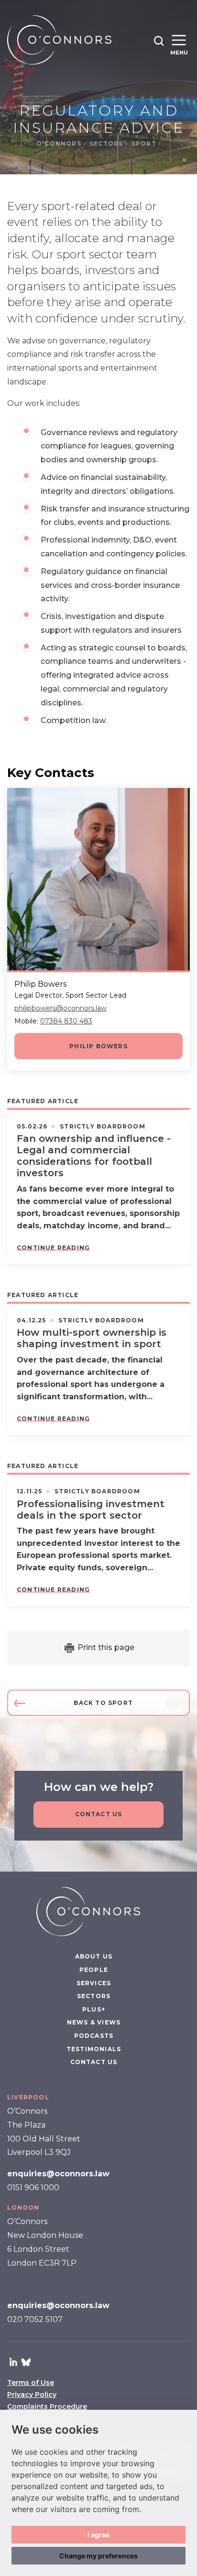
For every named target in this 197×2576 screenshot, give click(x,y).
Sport (145, 144)
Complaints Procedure (47, 2406)
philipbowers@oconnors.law (60, 1008)
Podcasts (94, 2036)
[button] (159, 41)
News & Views (94, 2022)
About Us (94, 1956)
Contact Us (99, 1814)
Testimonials (94, 2049)
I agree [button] (98, 2535)
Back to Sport (103, 1703)
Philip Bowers (98, 1046)
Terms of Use (31, 2383)
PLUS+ (94, 2009)
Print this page (106, 1647)
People (94, 1970)
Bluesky (26, 2362)
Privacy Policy (32, 2395)
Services (94, 1983)
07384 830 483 (66, 1021)
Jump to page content (99, 5)
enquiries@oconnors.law (58, 2174)
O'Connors (60, 144)
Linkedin (13, 2362)
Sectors (107, 144)
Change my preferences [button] (98, 2556)
